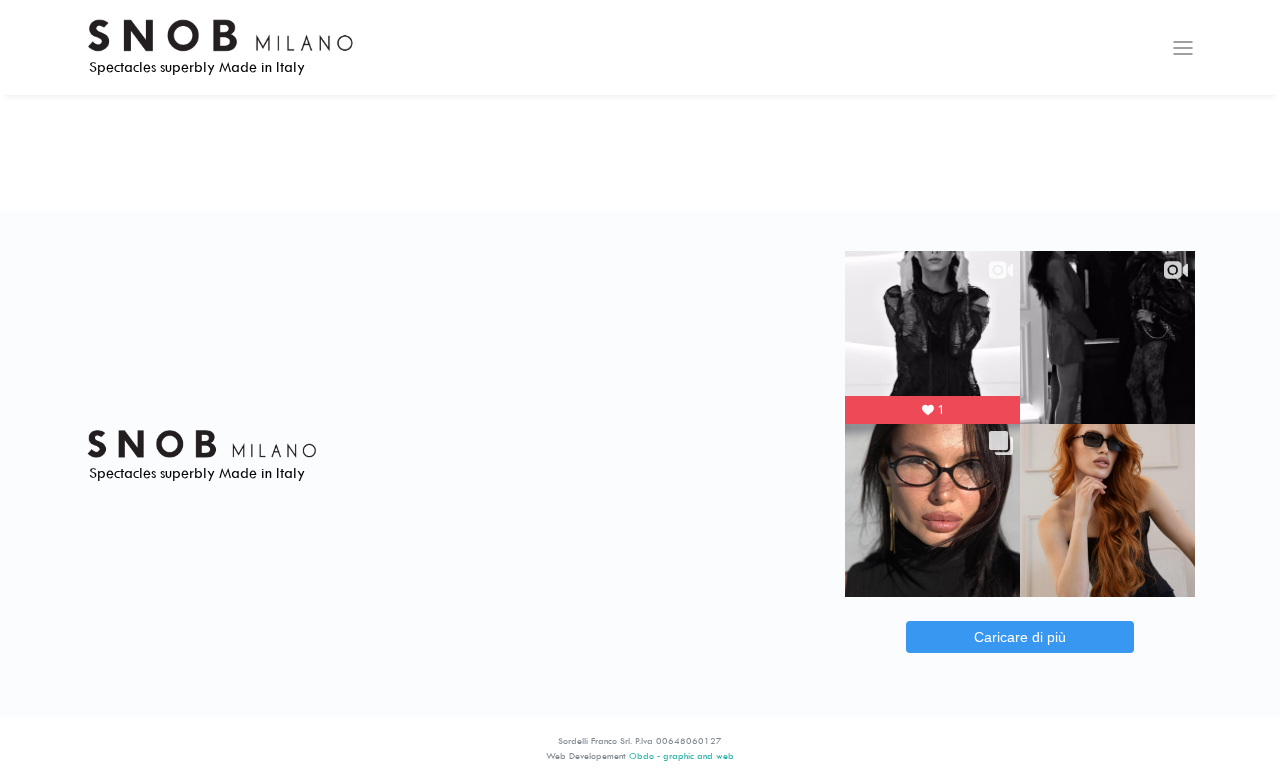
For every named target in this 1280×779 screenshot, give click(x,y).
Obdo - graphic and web (681, 755)
